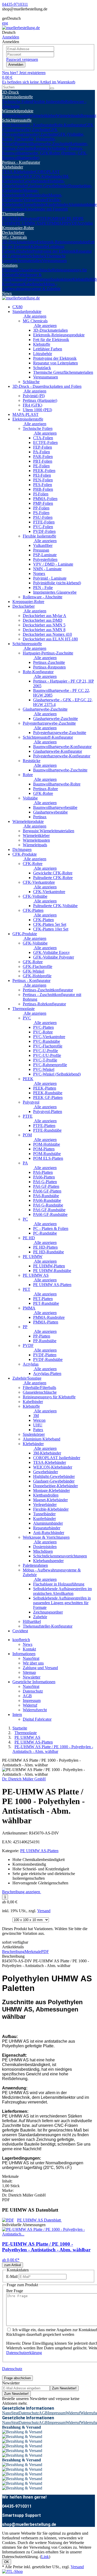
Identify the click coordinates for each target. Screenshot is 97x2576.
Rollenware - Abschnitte (43, 597)
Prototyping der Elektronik (54, 251)
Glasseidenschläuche (35, 270)
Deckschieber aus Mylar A (44, 616)
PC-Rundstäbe (45, 1233)
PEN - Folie (43, 588)
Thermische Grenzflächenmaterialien (34, 258)
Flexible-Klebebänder (51, 1509)
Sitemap (29, 1672)
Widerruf (30, 1705)
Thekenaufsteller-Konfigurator (48, 1626)
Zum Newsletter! (64, 2388)
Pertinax (40, 817)
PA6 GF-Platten (46, 1186)
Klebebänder (13, 167)
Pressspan (41, 550)
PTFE (42, 218)
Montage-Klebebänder (20, 193)
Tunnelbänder (34, 204)
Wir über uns (33, 1663)
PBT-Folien (43, 461)
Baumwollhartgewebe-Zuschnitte (42, 144)
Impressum (32, 1700)
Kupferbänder (57, 204)
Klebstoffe (39, 247)
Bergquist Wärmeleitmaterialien (48, 831)
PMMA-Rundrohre (49, 1317)
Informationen (24, 1654)
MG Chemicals (14, 237)
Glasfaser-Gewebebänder (48, 186)
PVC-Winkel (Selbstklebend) (57, 1074)
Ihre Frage (15, 2291)
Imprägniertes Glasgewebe (55, 592)
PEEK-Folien (44, 471)
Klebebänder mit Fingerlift (46, 209)
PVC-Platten (43, 1027)
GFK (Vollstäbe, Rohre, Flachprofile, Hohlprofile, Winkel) (43, 139)
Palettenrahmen (38, 279)
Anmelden (16, 65)
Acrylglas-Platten (47, 1374)
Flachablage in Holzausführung (59, 1584)
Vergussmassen (54, 261)
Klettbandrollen (36, 195)
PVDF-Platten (45, 1355)
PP (64, 223)
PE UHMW (33, 1257)
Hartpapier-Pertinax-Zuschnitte (48, 653)
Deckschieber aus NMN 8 (44, 630)
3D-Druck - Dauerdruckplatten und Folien (47, 386)
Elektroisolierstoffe (17, 97)
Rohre (28, 775)
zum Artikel (13, 2265)
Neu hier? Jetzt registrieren (24, 73)
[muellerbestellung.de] (21, 28)
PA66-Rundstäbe (47, 1200)
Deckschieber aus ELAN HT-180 (50, 639)
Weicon (39, 1420)
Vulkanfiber (43, 545)
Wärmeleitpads (68, 116)
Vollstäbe (30, 798)
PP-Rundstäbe (45, 1341)
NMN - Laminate (47, 569)
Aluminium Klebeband (42, 1439)
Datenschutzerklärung (24, 2353)
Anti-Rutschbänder (49, 1533)
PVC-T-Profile (45, 1060)
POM (52, 218)
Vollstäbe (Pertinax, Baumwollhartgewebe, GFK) (43, 151)
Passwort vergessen (22, 59)
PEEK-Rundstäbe (48, 1093)
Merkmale (33, 1952)
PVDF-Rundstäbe (48, 1359)
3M (36, 1416)
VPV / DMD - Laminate (53, 564)
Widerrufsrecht (35, 1710)
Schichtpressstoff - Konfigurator (28, 125)
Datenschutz (33, 1691)
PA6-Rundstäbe (46, 1196)
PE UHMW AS (29, 223)
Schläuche (31, 382)
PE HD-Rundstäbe (48, 1252)
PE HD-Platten (45, 1247)
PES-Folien (43, 485)
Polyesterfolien (45, 559)
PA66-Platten (44, 1177)
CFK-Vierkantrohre (39, 882)
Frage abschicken (17, 2378)
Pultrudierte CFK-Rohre (53, 878)
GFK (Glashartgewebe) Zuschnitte (48, 127)
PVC (6, 218)
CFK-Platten (33, 910)
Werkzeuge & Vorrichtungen (22, 277)
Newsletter (32, 1677)
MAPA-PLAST (25, 414)
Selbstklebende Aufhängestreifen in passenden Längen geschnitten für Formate (62, 1603)
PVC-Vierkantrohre (49, 1037)
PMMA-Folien (45, 499)
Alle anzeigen (35, 316)
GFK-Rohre (43, 793)
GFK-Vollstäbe (35, 943)
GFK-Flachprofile (38, 966)
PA (59, 218)
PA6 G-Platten (45, 1182)
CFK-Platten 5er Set (50, 924)
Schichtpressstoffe (17, 120)
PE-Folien (41, 466)
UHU (38, 1425)
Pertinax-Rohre (46, 789)
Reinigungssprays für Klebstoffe (49, 1397)
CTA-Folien (43, 438)
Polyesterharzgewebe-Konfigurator (62, 756)
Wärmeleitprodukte (18, 111)
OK (7, 2562)
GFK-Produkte (25, 934)
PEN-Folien (43, 480)
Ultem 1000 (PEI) (37, 410)
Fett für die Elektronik (51, 340)
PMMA (55, 223)
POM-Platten (44, 1149)
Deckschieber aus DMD (43, 620)
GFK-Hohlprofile (37, 976)
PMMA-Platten (46, 1322)
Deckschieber (13, 232)
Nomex (39, 573)
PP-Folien (41, 508)
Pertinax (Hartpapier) (40, 400)
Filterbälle (10, 270)
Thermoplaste (13, 214)
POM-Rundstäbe (47, 1154)
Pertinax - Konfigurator (21, 162)
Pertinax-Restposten (49, 667)
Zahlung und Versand (40, 1668)
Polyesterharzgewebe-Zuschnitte (49, 723)
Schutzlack (38, 256)
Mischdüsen (43, 1551)
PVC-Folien (43, 527)
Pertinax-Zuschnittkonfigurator (48, 990)
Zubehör (40, 1617)
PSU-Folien (43, 517)
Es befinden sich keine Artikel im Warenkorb (39, 82)
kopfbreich (21, 1640)
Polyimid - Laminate (50, 578)
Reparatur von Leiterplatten (55, 363)
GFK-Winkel (33, 971)
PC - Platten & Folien (51, 1228)
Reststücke (43, 148)
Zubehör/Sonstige (27, 1378)
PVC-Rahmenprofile (50, 1065)
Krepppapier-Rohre (18, 228)
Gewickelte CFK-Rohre (53, 873)
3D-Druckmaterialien (19, 242)
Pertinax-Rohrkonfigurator (44, 1004)
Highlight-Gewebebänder (54, 1476)
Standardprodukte (27, 312)
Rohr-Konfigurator (70, 125)
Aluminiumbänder (48, 1523)
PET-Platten (43, 1299)
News (7, 293)
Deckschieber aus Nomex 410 (47, 634)
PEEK (16, 218)
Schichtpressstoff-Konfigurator (48, 737)
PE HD (73, 218)
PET (45, 223)
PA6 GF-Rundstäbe (49, 1210)
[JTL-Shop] (12, 2571)
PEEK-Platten (45, 1088)
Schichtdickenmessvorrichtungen (60, 1556)
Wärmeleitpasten (16, 116)
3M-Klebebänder (47, 1453)
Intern (17, 1715)
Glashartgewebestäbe (50, 812)
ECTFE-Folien (45, 443)
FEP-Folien (43, 447)
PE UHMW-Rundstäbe (52, 1271)
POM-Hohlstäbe (47, 1144)
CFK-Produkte (25, 854)
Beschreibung (13, 1952)
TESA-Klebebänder (18, 172)
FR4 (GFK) (32, 405)
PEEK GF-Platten (48, 1097)
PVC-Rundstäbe (47, 1041)
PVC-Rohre (43, 1032)
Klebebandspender (48, 1561)
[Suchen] (52, 88)
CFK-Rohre (33, 864)
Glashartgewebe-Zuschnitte (45, 709)
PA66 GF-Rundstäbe (50, 1214)
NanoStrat (31, 1658)
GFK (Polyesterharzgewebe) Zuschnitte (30, 132)
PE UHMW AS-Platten (52, 1285)
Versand (44, 1911)
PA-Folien (42, 452)
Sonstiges (10, 265)
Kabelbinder (33, 284)
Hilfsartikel (32, 1621)
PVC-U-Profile (46, 1051)
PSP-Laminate (45, 555)
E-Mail (12, 2276)
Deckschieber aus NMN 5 (44, 625)
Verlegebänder (35, 200)
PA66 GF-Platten (47, 1191)
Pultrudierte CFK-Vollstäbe (55, 906)
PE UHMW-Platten (49, 1266)
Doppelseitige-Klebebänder (55, 1486)
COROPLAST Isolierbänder (57, 1458)
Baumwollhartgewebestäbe (55, 807)
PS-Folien (41, 513)
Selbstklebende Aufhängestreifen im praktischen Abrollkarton (62, 1591)
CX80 (17, 307)
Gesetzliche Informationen (34, 1682)
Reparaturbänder (47, 1528)
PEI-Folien (42, 475)
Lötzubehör (23, 251)
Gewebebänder (35, 181)
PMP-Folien (43, 503)
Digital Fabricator (37, 1719)
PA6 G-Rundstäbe (48, 1205)
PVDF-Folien (44, 531)
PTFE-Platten (44, 1126)
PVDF (72, 223)
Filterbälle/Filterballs (39, 1388)
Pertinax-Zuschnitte (49, 662)
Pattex (38, 1430)
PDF (45, 1952)
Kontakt (29, 1649)
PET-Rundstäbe (46, 1303)
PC (64, 218)
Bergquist (88, 116)
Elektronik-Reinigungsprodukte (62, 242)
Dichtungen (22, 850)
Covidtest (20, 1631)
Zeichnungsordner (48, 1612)
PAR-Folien (43, 457)
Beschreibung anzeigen (22, 1892)
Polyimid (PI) (34, 396)
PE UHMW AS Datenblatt (39, 2220)
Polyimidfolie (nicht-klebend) (57, 583)
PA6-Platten (43, 1172)
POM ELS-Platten (48, 1158)
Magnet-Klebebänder (50, 1500)
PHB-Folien (43, 489)
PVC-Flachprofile (48, 1046)
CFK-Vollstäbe (35, 896)
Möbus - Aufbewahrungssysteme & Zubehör (31, 286)
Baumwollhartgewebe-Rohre (57, 784)
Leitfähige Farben (48, 349)
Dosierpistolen (45, 1547)
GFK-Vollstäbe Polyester (54, 957)
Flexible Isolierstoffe (48, 101)
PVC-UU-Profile (47, 1055)
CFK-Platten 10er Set (51, 929)
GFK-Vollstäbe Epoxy (51, 952)
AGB (27, 1696)
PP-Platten (42, 1336)
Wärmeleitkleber (43, 116)
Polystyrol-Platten (48, 1112)
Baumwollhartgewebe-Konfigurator (62, 747)
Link (45, 2557)
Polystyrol (29, 218)
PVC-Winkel (44, 1069)
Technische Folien (17, 101)
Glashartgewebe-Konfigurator (58, 751)
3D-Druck (10, 92)
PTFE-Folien (44, 522)
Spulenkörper (61, 279)
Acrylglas (85, 223)
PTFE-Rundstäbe (47, 1130)
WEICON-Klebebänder (43, 176)
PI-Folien (41, 494)
